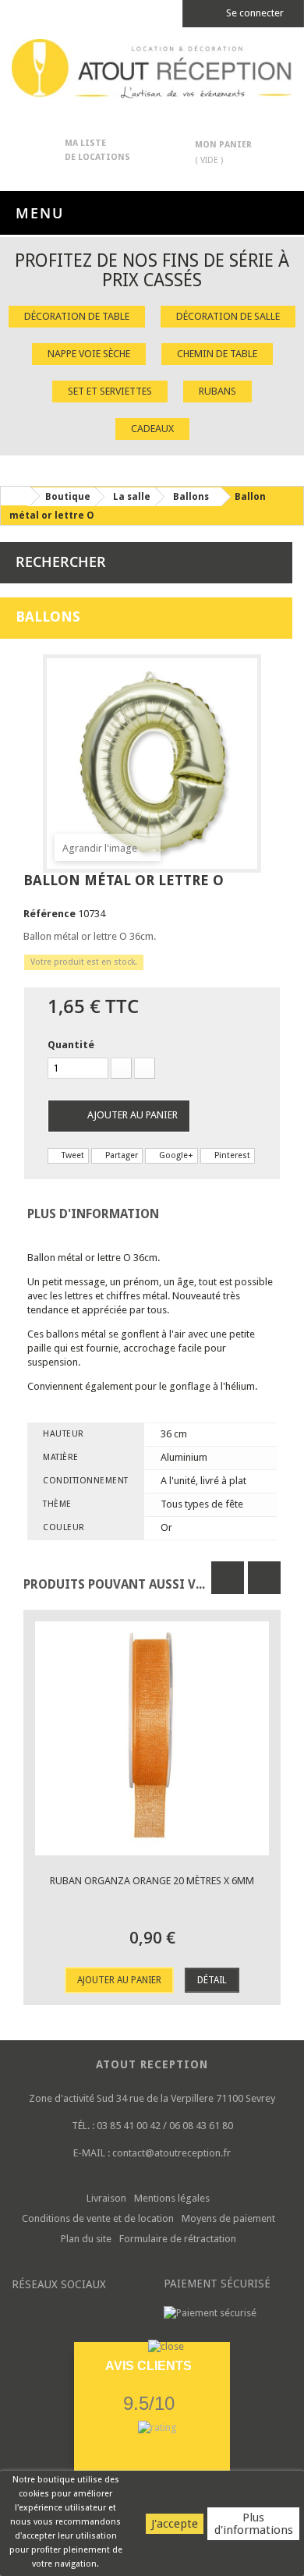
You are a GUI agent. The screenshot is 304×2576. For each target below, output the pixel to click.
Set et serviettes (110, 391)
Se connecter (254, 13)
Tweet (72, 1155)
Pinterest (231, 1155)
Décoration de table (77, 316)
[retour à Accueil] (15, 496)
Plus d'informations (254, 2524)
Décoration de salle (228, 316)
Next (264, 1578)
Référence (49, 914)
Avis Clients (148, 2366)
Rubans (217, 391)
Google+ (175, 1155)
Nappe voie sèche (89, 354)
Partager (120, 1155)
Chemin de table (217, 354)
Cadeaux (152, 429)
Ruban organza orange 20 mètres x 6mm (152, 1881)
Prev (228, 1578)
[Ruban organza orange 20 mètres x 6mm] (152, 1738)
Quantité (71, 1045)
